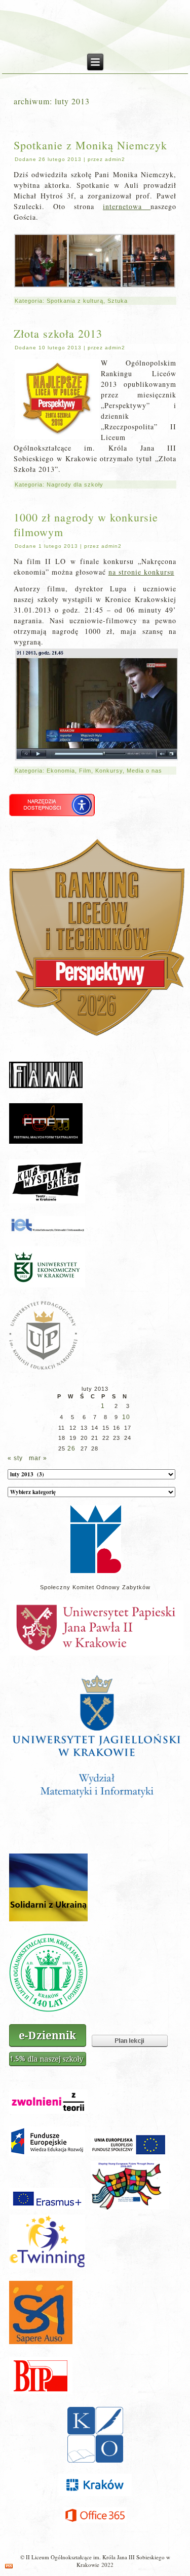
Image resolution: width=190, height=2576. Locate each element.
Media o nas (144, 771)
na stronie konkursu (141, 572)
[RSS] (9, 2566)
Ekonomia (61, 771)
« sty (15, 1458)
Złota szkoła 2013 (58, 333)
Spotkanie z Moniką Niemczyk (90, 145)
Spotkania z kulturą (75, 301)
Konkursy (109, 771)
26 (71, 1448)
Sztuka (118, 301)
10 (126, 1417)
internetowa (127, 206)
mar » (38, 1458)
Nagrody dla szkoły (75, 485)
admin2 (115, 159)
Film (85, 771)
